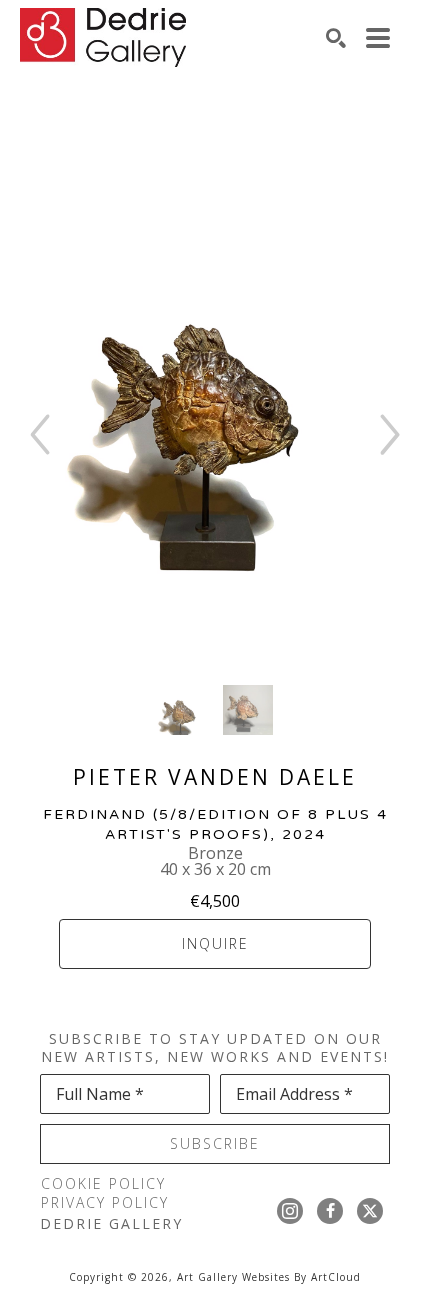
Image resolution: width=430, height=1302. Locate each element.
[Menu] (378, 38)
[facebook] (330, 1211)
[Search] (336, 38)
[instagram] (290, 1211)
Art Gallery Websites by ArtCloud (269, 1277)
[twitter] (370, 1211)
